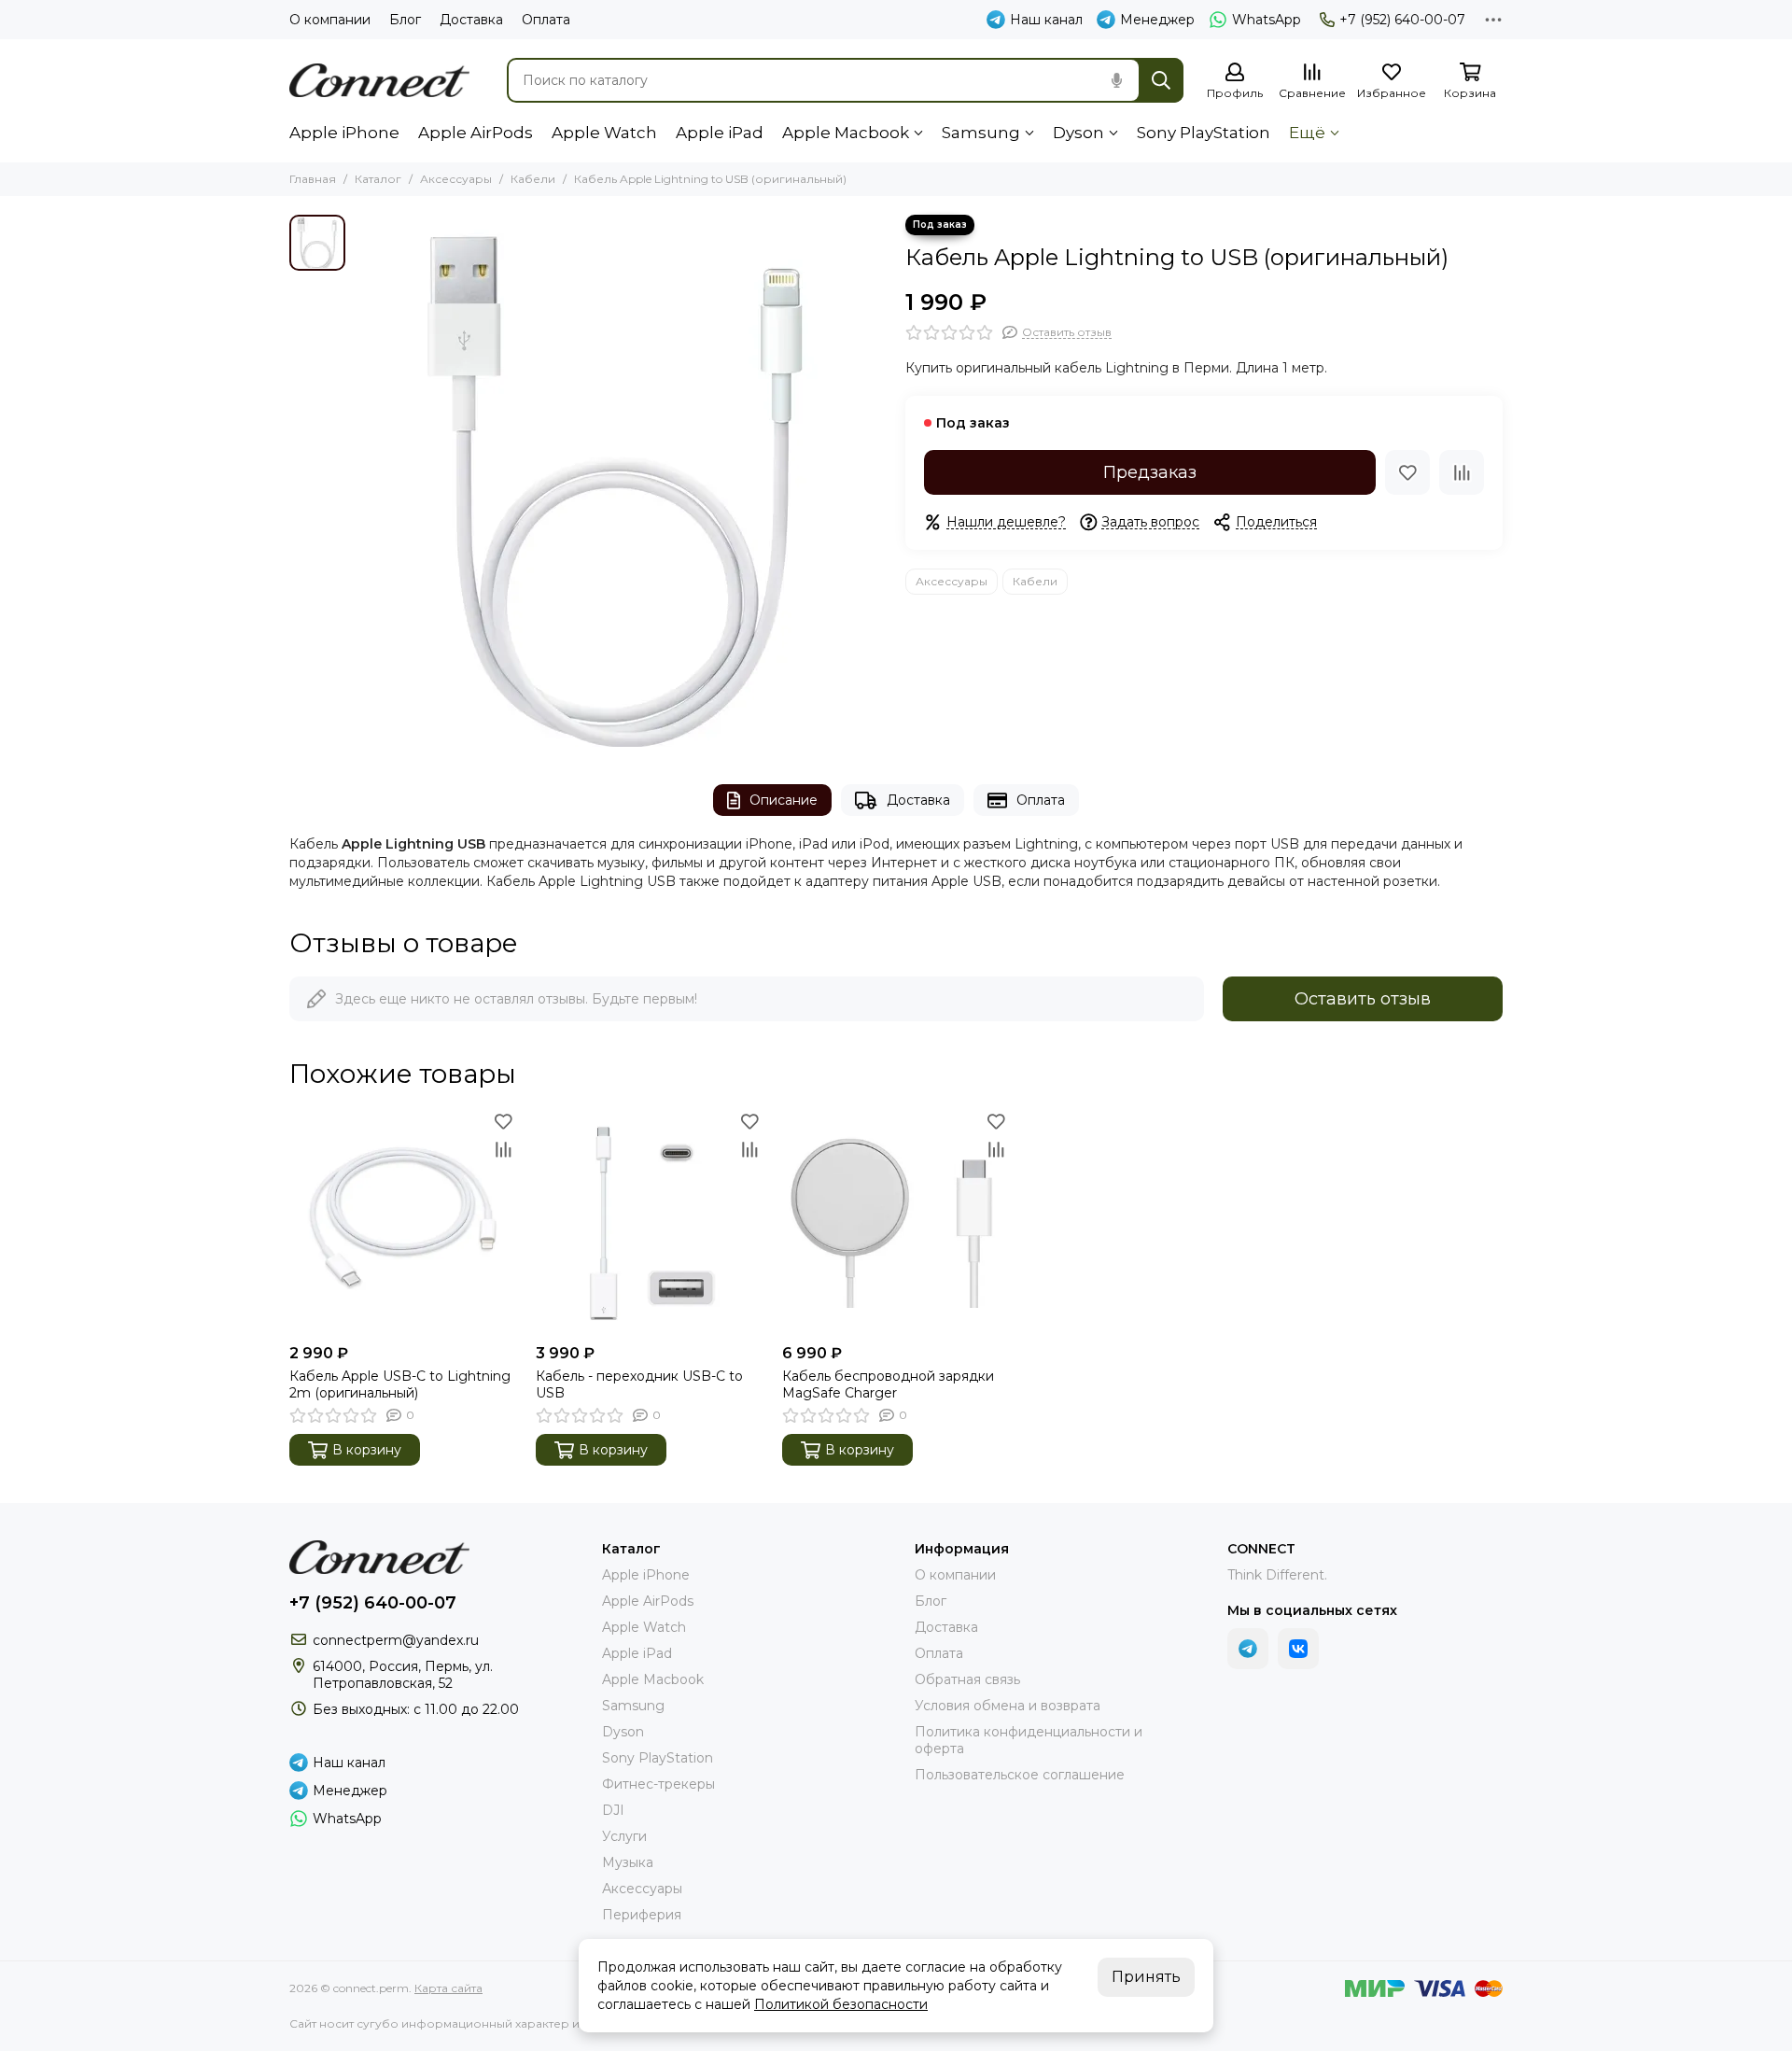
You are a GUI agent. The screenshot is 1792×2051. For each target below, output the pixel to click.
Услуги (624, 1836)
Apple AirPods (476, 133)
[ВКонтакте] (1298, 1649)
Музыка (628, 1862)
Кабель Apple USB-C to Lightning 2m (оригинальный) (400, 1384)
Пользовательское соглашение (1020, 1775)
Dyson (1078, 133)
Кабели (533, 179)
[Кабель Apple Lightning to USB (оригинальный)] (621, 481)
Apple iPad (720, 133)
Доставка (471, 20)
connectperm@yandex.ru (396, 1640)
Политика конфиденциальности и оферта (1029, 1740)
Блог (405, 20)
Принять (1146, 1977)
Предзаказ (1150, 472)
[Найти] (1161, 80)
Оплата (546, 20)
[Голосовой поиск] (1116, 80)
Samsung (981, 133)
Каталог (378, 179)
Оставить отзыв (1363, 999)
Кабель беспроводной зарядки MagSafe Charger (888, 1384)
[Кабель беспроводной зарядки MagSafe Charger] (896, 1221)
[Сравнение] (1462, 472)
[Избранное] (1407, 472)
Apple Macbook (846, 133)
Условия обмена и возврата (1008, 1706)
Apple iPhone (344, 133)
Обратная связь (967, 1679)
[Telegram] (1248, 1649)
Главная (313, 179)
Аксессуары (456, 179)
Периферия (642, 1915)
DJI (613, 1810)
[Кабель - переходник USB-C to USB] (650, 1221)
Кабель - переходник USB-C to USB (639, 1384)
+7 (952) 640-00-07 (1402, 20)
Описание (784, 800)
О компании (330, 20)
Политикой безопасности (841, 2004)
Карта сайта (448, 1988)
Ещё (1307, 133)
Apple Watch (604, 133)
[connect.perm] (379, 80)
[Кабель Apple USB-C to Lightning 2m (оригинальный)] (403, 1221)
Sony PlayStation (1204, 133)
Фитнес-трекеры (658, 1784)
